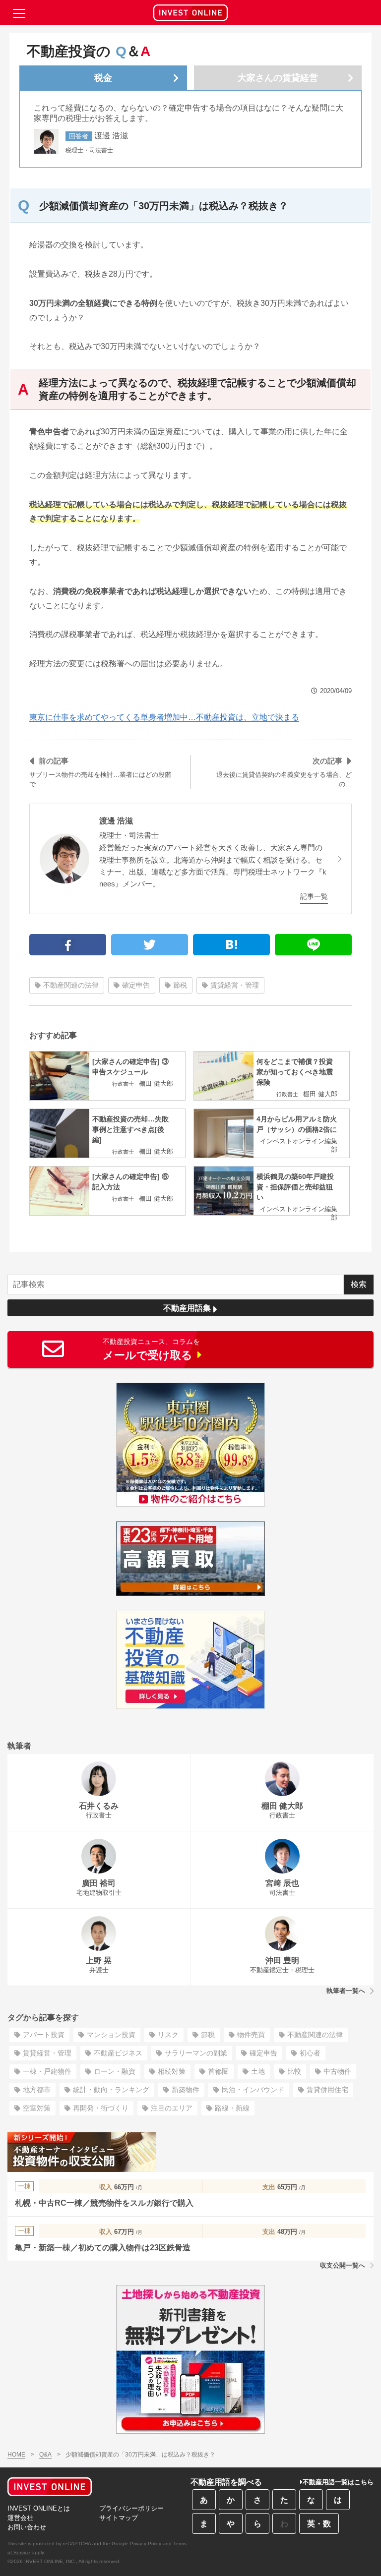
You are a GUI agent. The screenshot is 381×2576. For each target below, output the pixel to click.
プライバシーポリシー (131, 2508)
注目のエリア (172, 2108)
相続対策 (172, 2071)
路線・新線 (232, 2108)
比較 (294, 2071)
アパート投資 (44, 2035)
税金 (103, 78)
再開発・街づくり (101, 2108)
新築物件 (186, 2090)
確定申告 (136, 985)
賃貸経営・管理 (235, 985)
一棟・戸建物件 (47, 2071)
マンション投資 (111, 2035)
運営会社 (20, 2518)
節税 (180, 985)
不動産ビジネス (118, 2053)
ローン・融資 (115, 2071)
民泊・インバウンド (253, 2090)
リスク (168, 2035)
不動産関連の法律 (71, 985)
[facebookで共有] (68, 945)
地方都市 (37, 2090)
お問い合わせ (27, 2527)
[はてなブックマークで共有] (231, 945)
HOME (16, 2455)
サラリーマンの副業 (196, 2053)
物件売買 (251, 2035)
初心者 (310, 2053)
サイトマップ (119, 2518)
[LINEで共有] (313, 945)
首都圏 (218, 2071)
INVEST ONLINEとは (39, 2508)
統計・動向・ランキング (111, 2090)
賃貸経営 (278, 78)
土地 (258, 2071)
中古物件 (337, 2071)
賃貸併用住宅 (327, 2090)
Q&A (45, 2455)
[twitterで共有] (150, 945)
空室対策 (37, 2108)
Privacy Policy (146, 2544)
